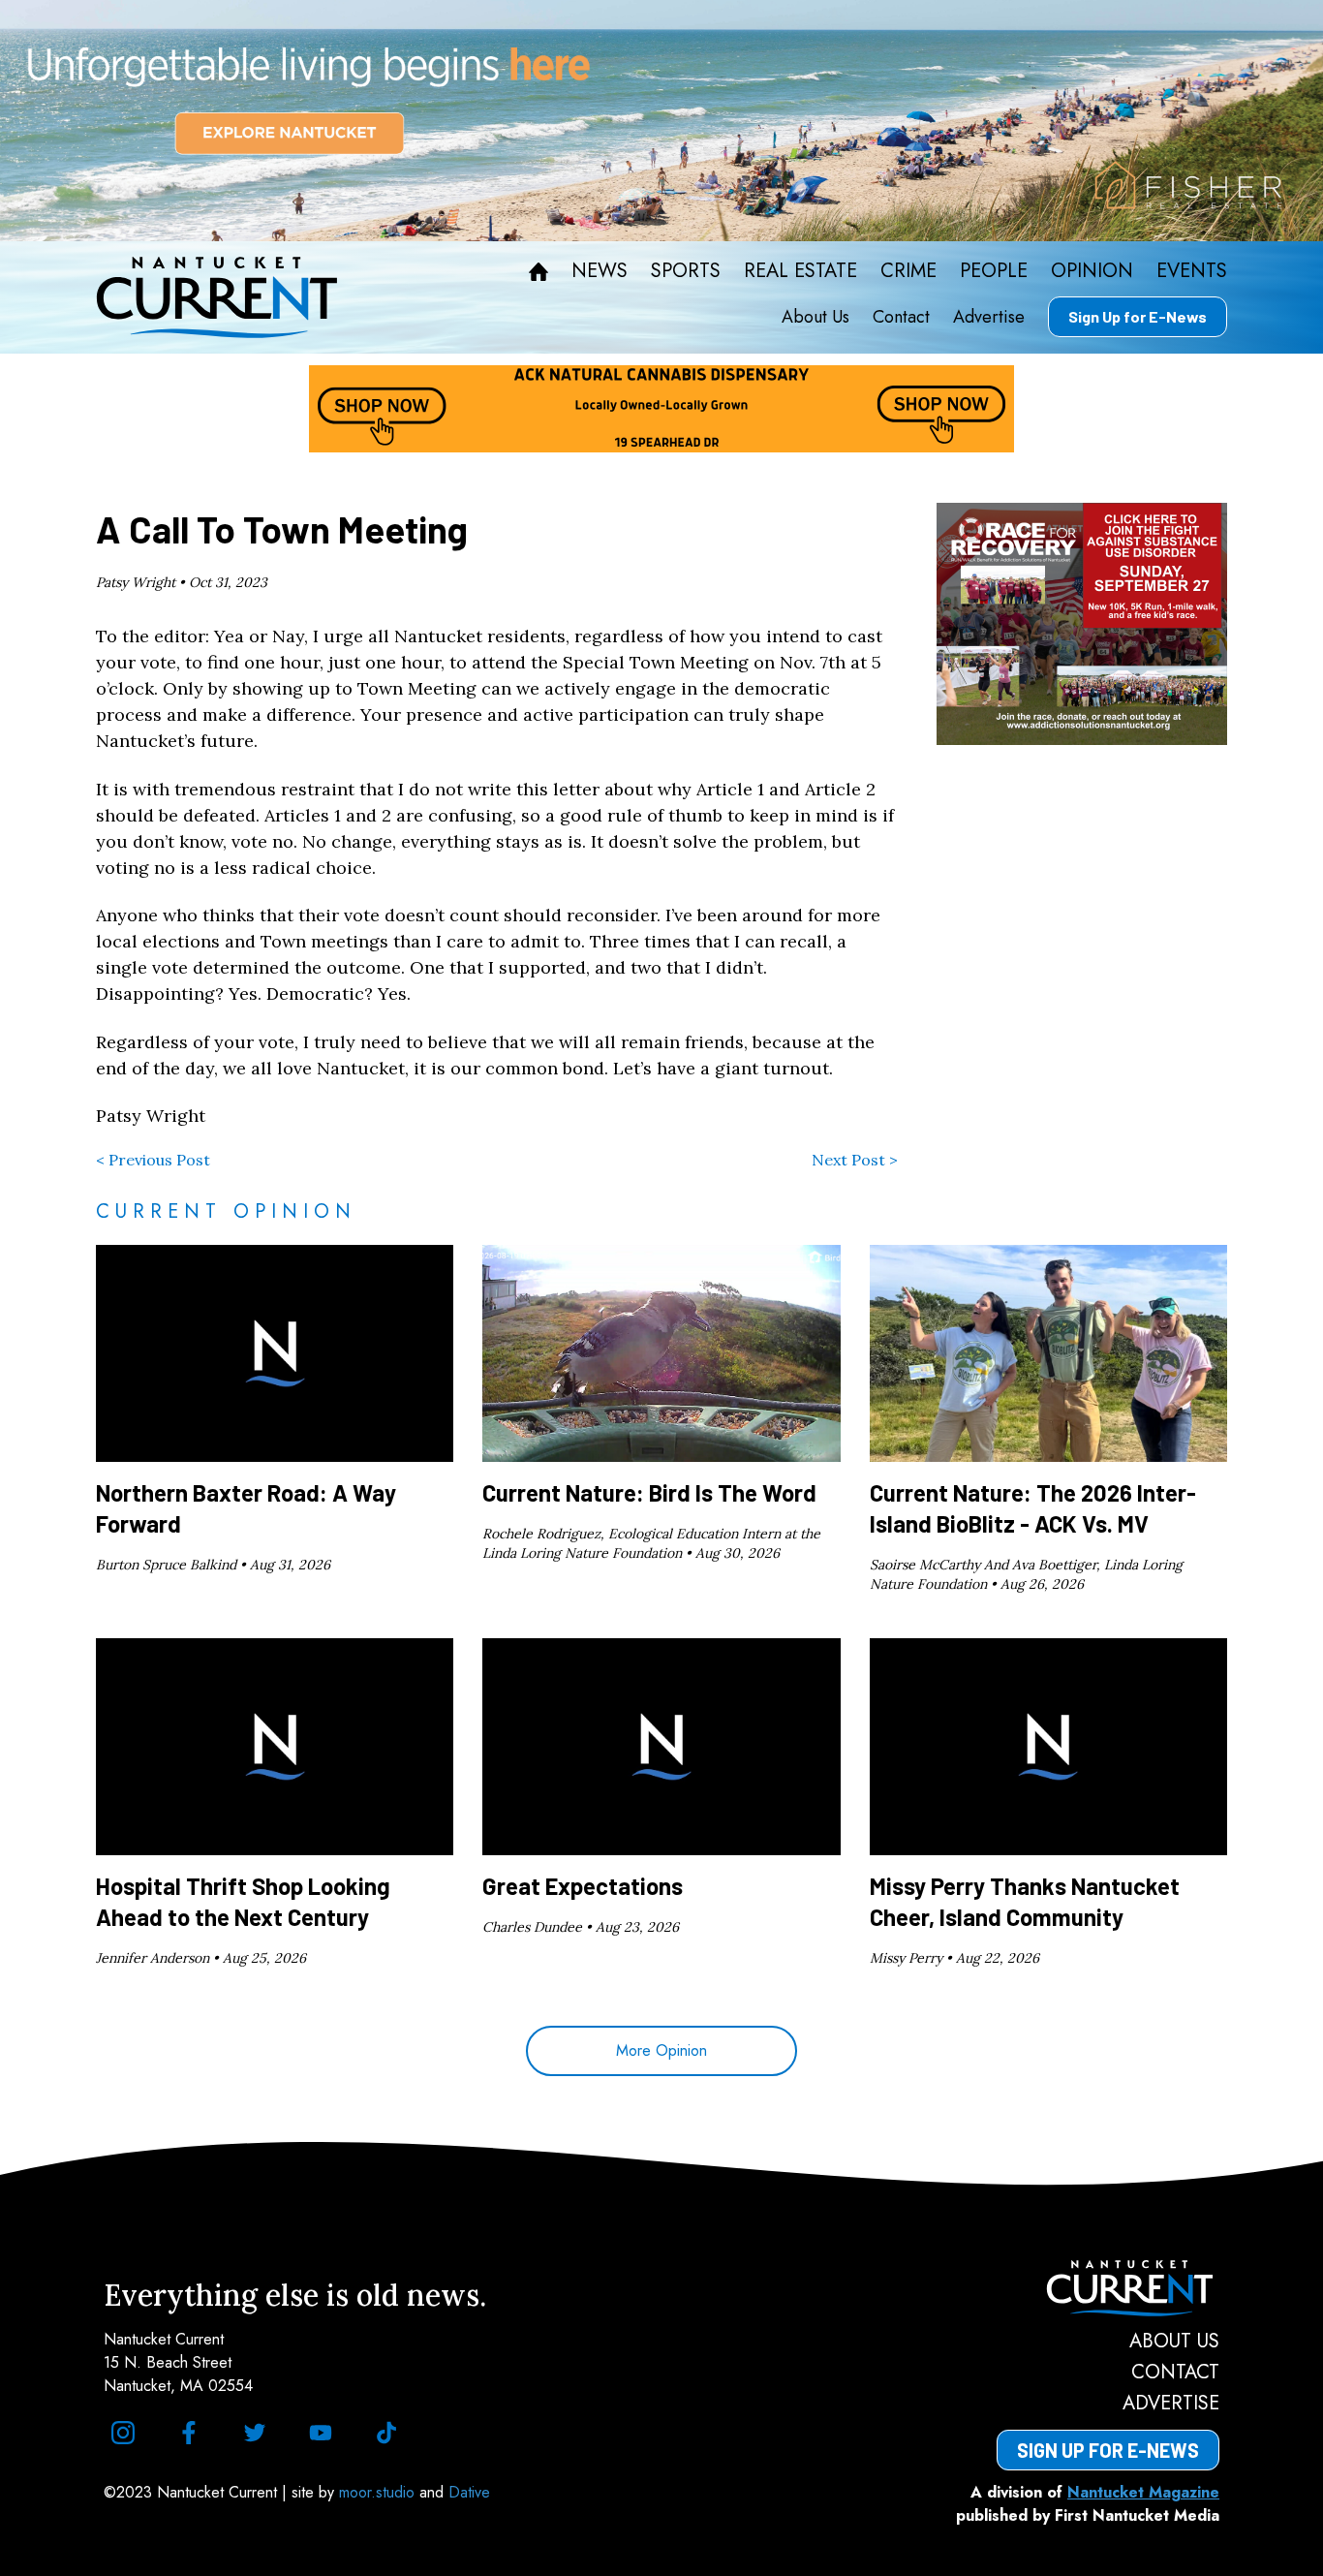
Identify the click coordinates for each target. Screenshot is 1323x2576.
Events (1192, 271)
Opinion (1092, 271)
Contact (901, 317)
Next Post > (855, 1160)
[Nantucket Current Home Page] (217, 297)
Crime (908, 271)
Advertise (989, 317)
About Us (815, 317)
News (600, 271)
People (994, 271)
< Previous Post (153, 1160)
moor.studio (379, 2492)
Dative (469, 2492)
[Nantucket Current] (1108, 2288)
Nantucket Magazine (1143, 2492)
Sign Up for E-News (1138, 316)
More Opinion (661, 2050)
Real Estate (800, 271)
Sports (686, 271)
